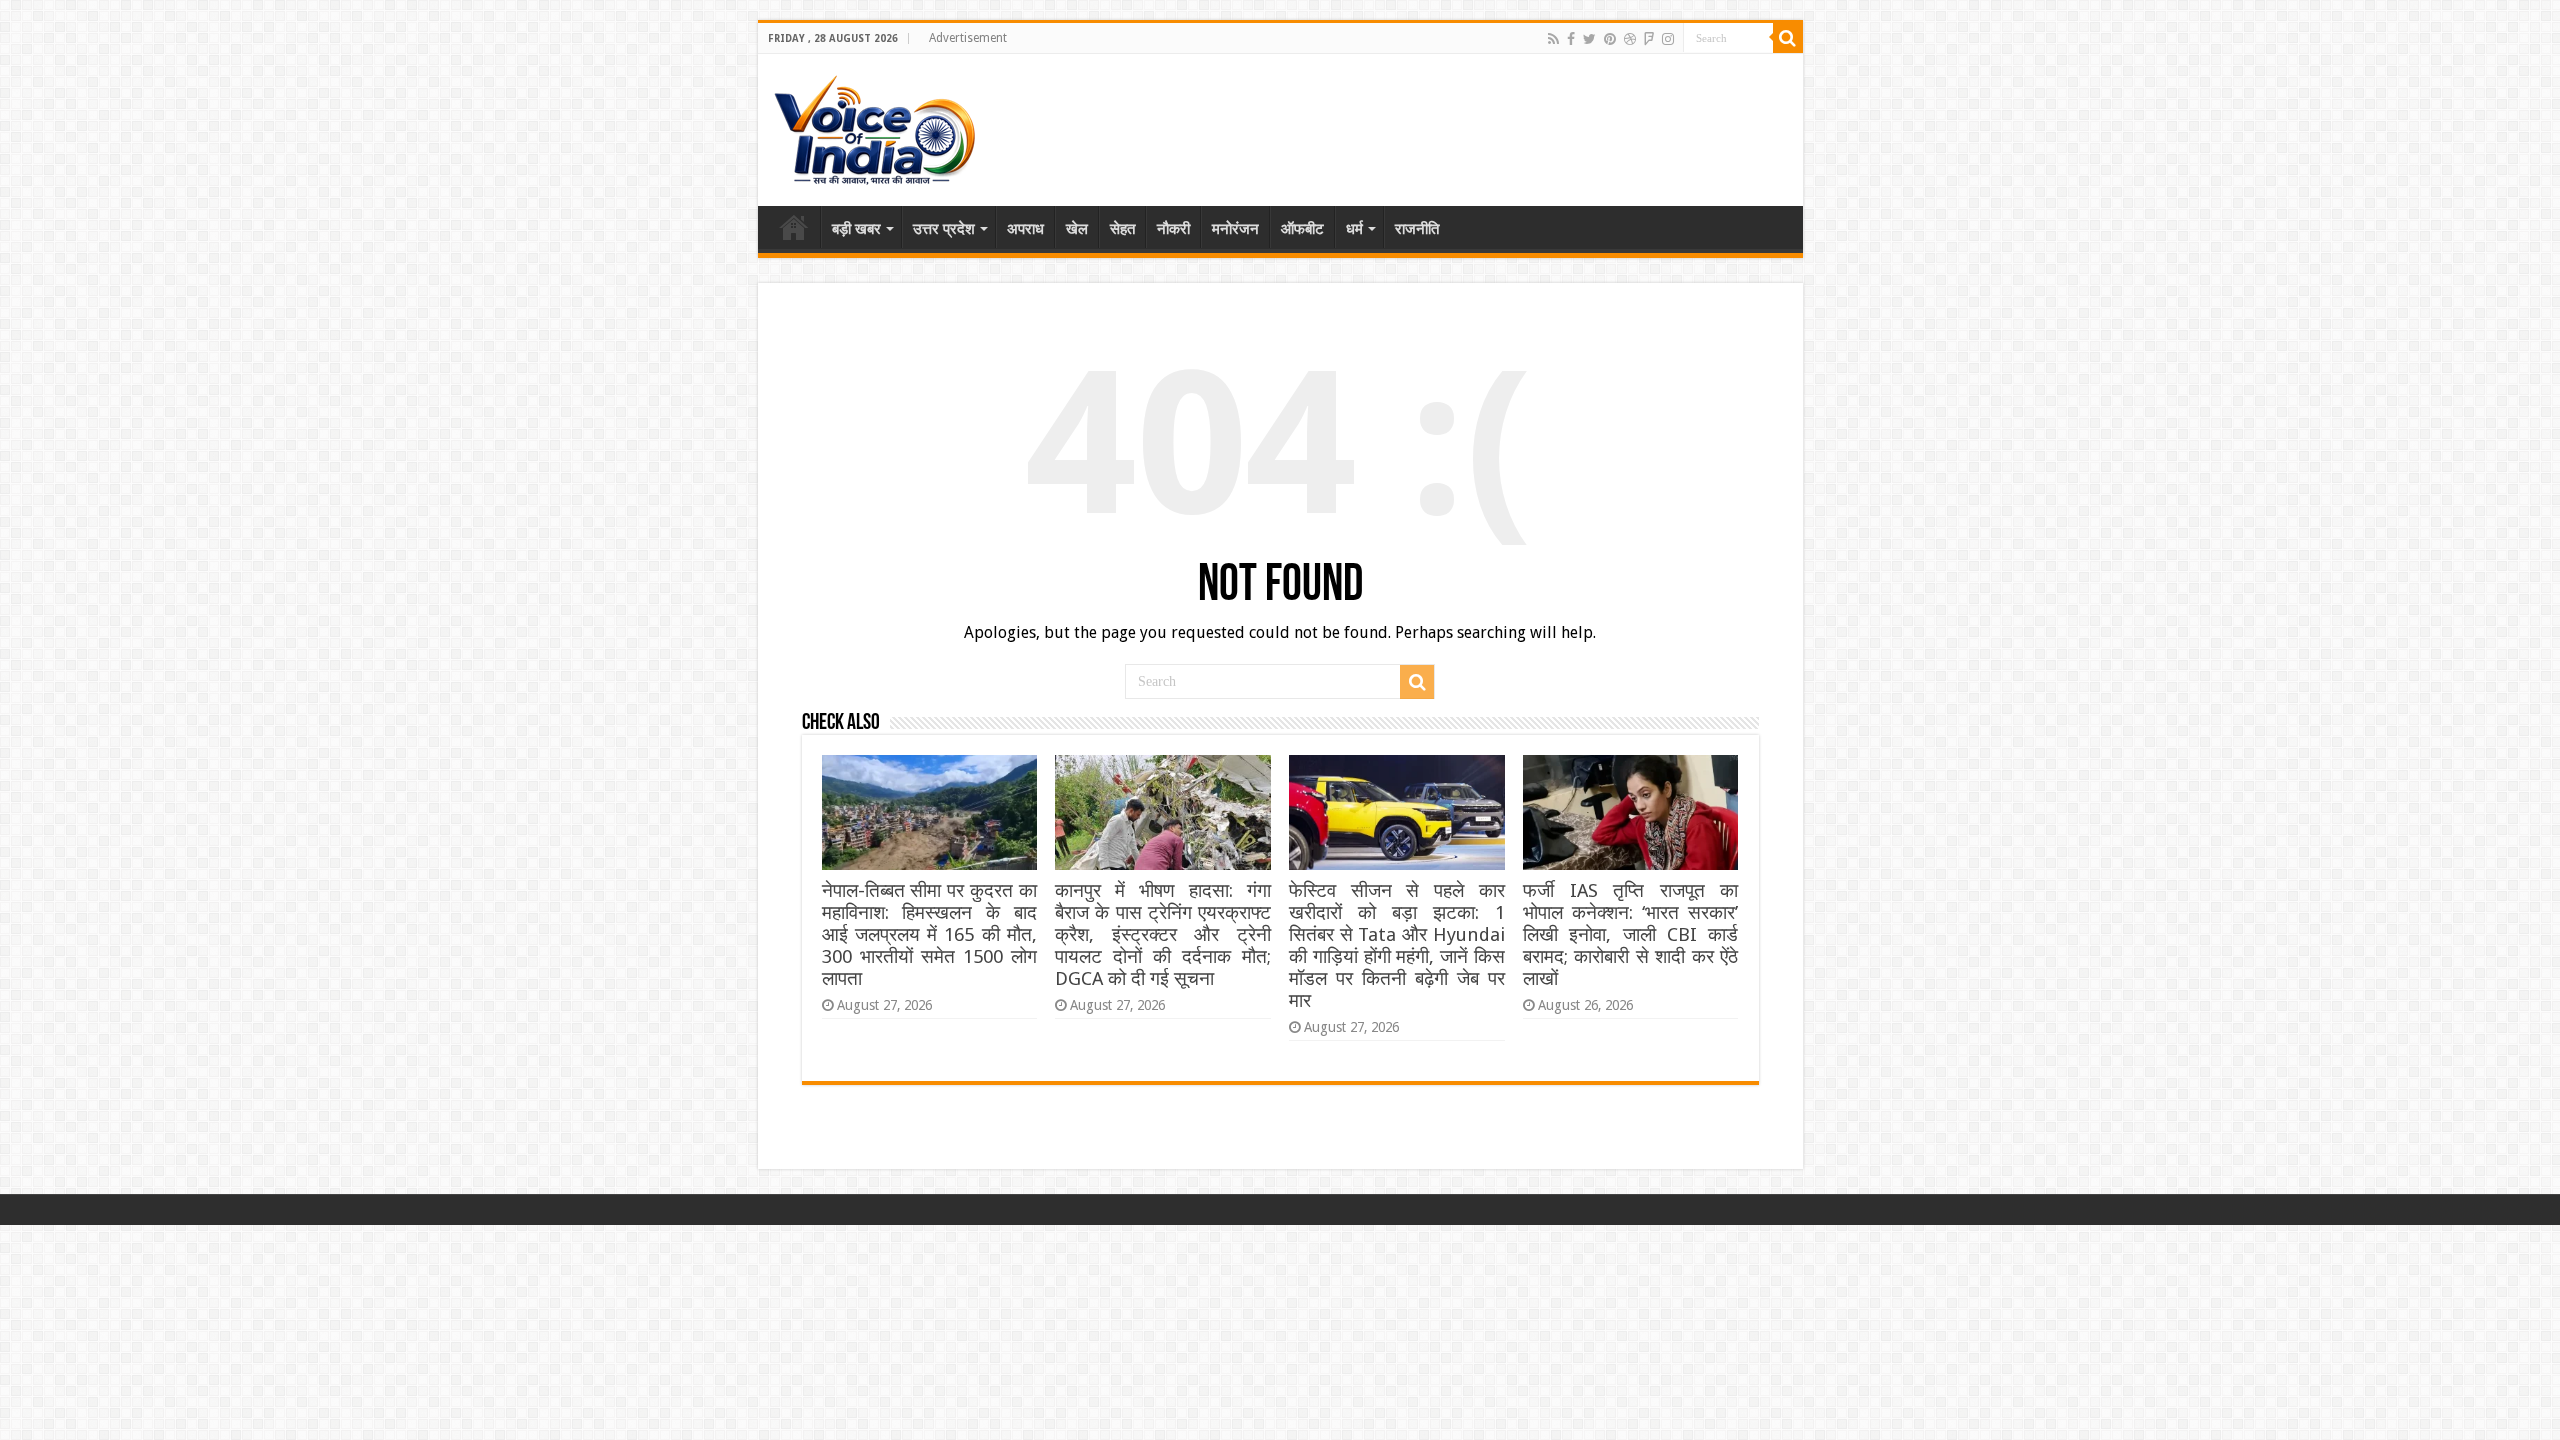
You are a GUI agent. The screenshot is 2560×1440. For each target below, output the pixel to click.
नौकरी (1173, 229)
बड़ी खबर (856, 229)
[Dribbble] (1630, 39)
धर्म (1354, 229)
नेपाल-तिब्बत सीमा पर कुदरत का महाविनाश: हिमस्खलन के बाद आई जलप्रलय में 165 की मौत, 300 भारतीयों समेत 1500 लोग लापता (929, 934)
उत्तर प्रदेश (944, 229)
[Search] (1788, 38)
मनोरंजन (1235, 229)
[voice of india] (874, 126)
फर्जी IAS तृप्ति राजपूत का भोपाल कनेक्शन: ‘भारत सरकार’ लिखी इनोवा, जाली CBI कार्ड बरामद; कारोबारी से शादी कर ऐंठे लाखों (1630, 934)
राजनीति (1417, 229)
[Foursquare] (1649, 39)
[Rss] (1553, 39)
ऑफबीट (1302, 229)
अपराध (1025, 229)
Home (794, 227)
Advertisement (968, 38)
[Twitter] (1589, 39)
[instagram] (1668, 39)
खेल (1077, 229)
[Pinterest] (1610, 39)
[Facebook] (1571, 39)
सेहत (1122, 229)
